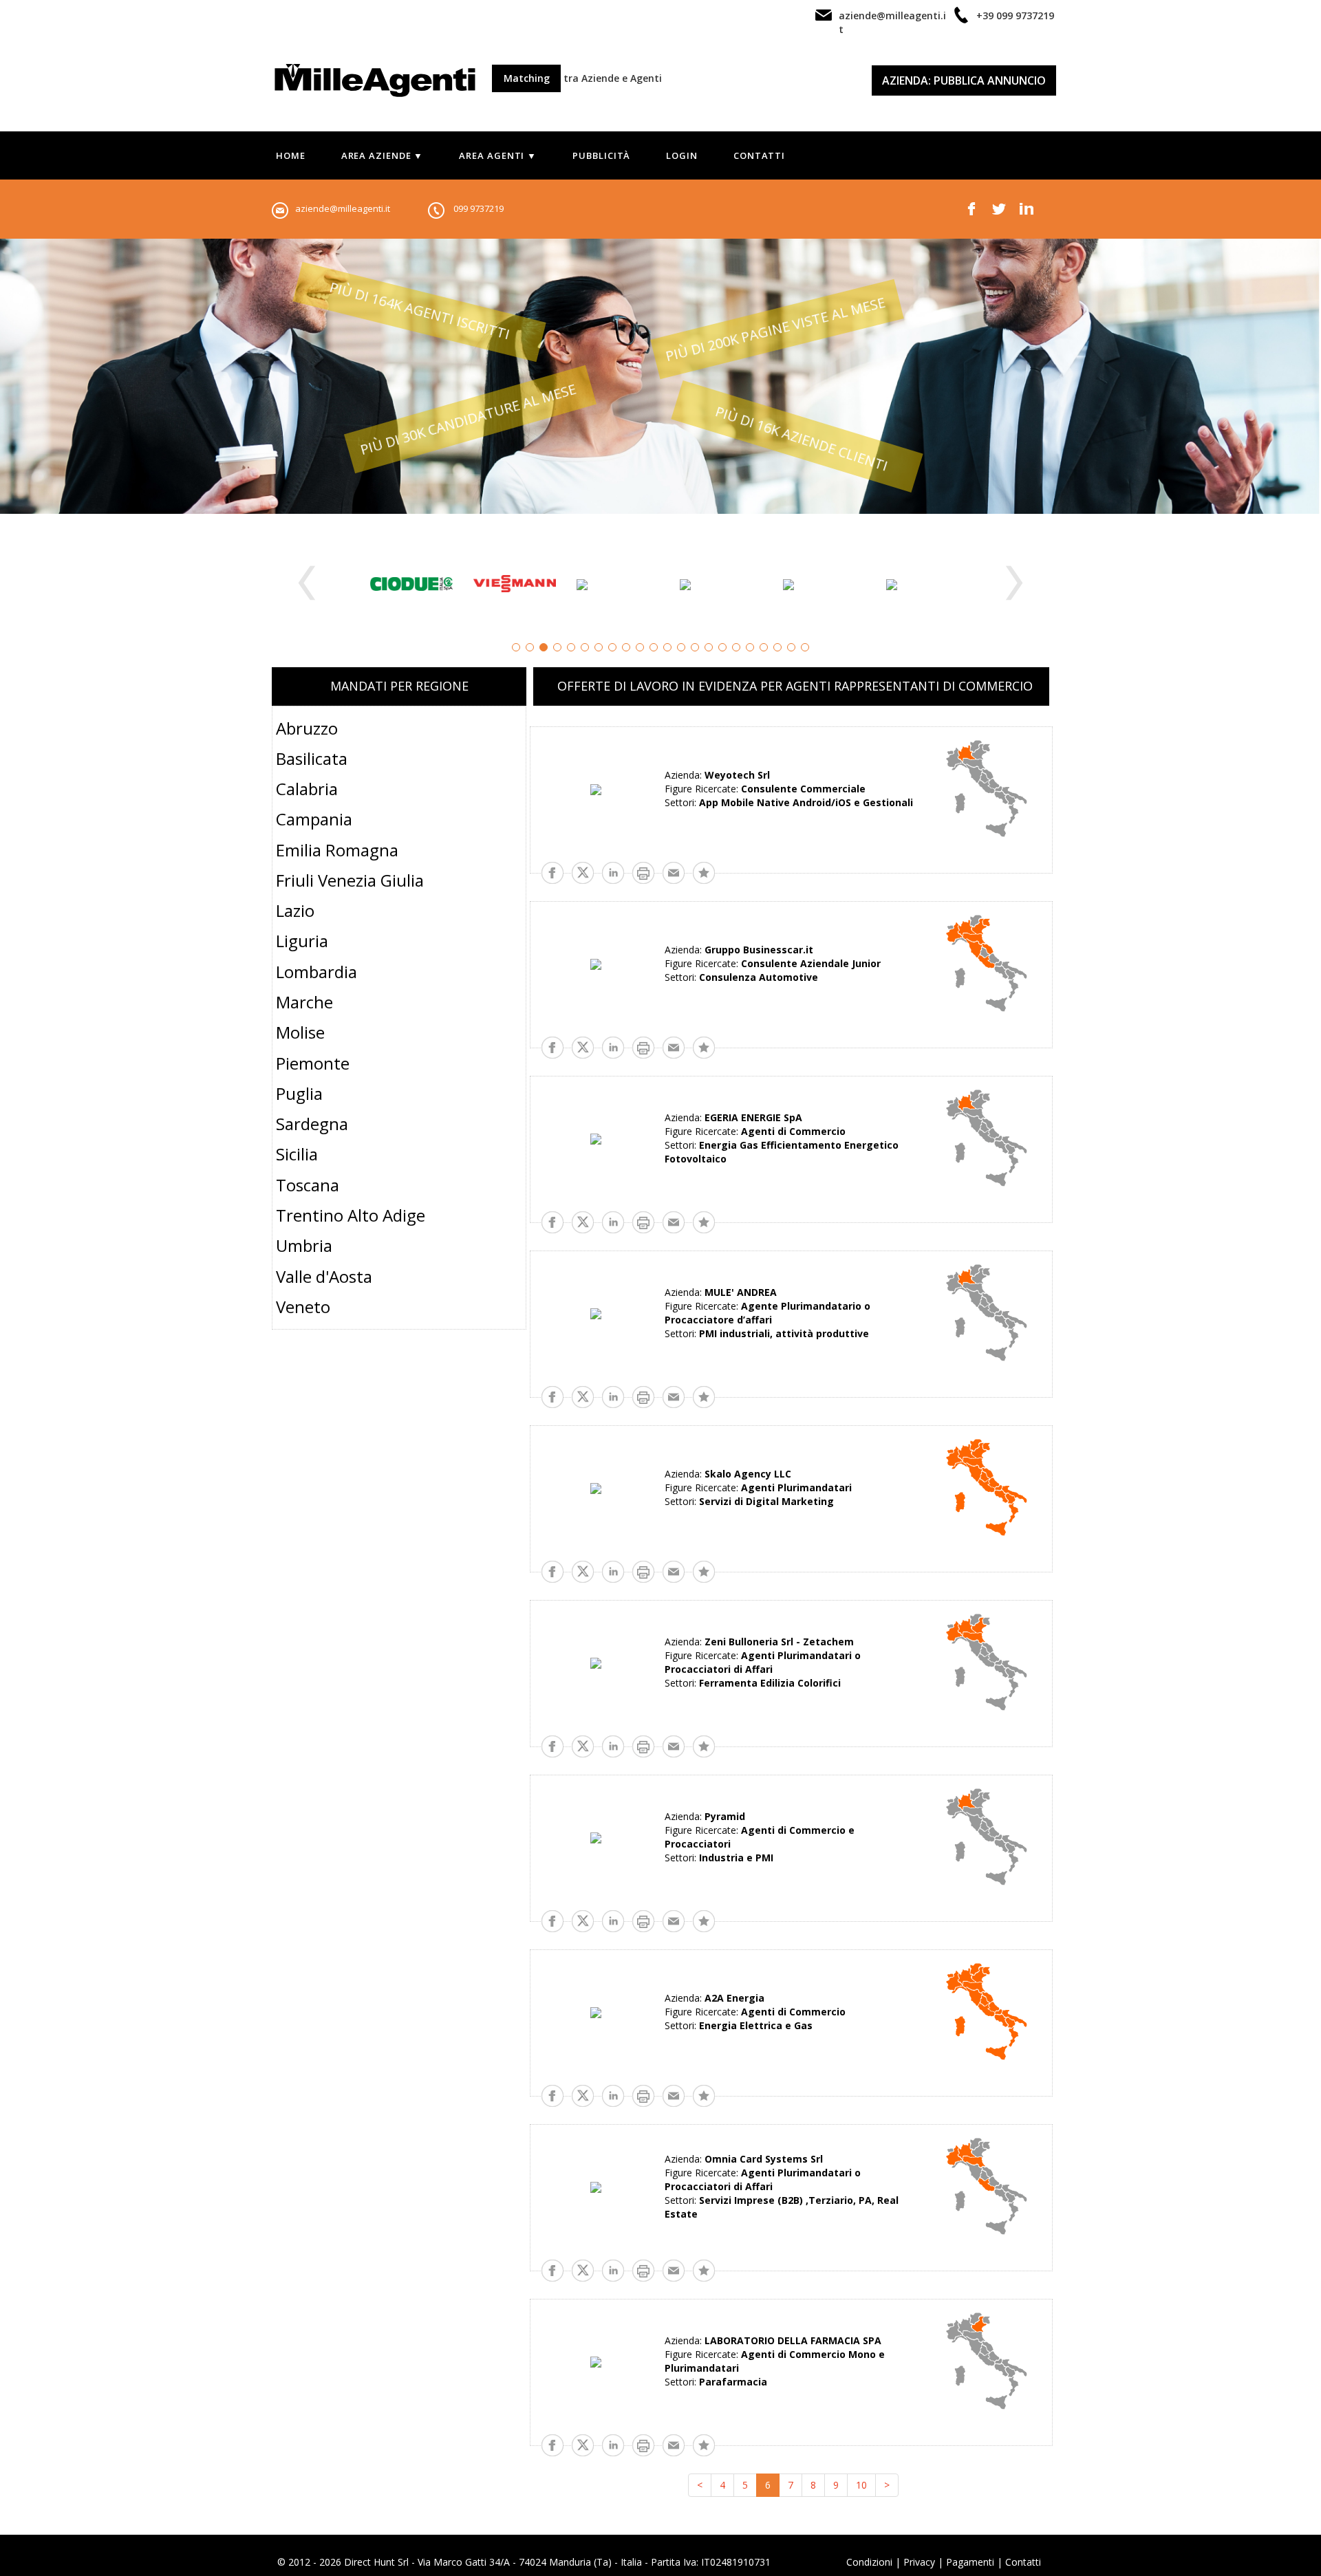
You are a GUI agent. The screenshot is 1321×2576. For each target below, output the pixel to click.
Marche (304, 1002)
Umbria (304, 1245)
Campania (314, 819)
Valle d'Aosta (324, 1276)
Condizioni (869, 2562)
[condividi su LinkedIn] (613, 871)
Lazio (295, 910)
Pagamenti (970, 2562)
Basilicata (312, 758)
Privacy (919, 2562)
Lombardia (316, 972)
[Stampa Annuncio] (643, 871)
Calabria (307, 789)
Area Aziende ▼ (383, 155)
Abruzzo (307, 728)
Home (291, 155)
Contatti (759, 155)
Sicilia (297, 1154)
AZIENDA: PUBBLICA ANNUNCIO (964, 80)
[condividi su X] (583, 871)
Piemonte (313, 1063)
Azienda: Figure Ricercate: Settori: (789, 789)
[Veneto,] (987, 2361)
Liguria (302, 941)
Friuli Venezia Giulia (350, 880)
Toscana (308, 1185)
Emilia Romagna (337, 850)
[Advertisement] (399, 1453)
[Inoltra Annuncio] (674, 871)
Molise (300, 1032)
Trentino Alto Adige (351, 1215)
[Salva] (704, 871)
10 (861, 2485)
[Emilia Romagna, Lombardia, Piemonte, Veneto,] (987, 1662)
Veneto (303, 1307)
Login (682, 155)
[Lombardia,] (987, 789)
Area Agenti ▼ (498, 155)
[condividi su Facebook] (552, 871)
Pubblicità (601, 155)
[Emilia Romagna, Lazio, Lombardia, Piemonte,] (987, 2186)
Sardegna (312, 1124)
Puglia (299, 1093)
